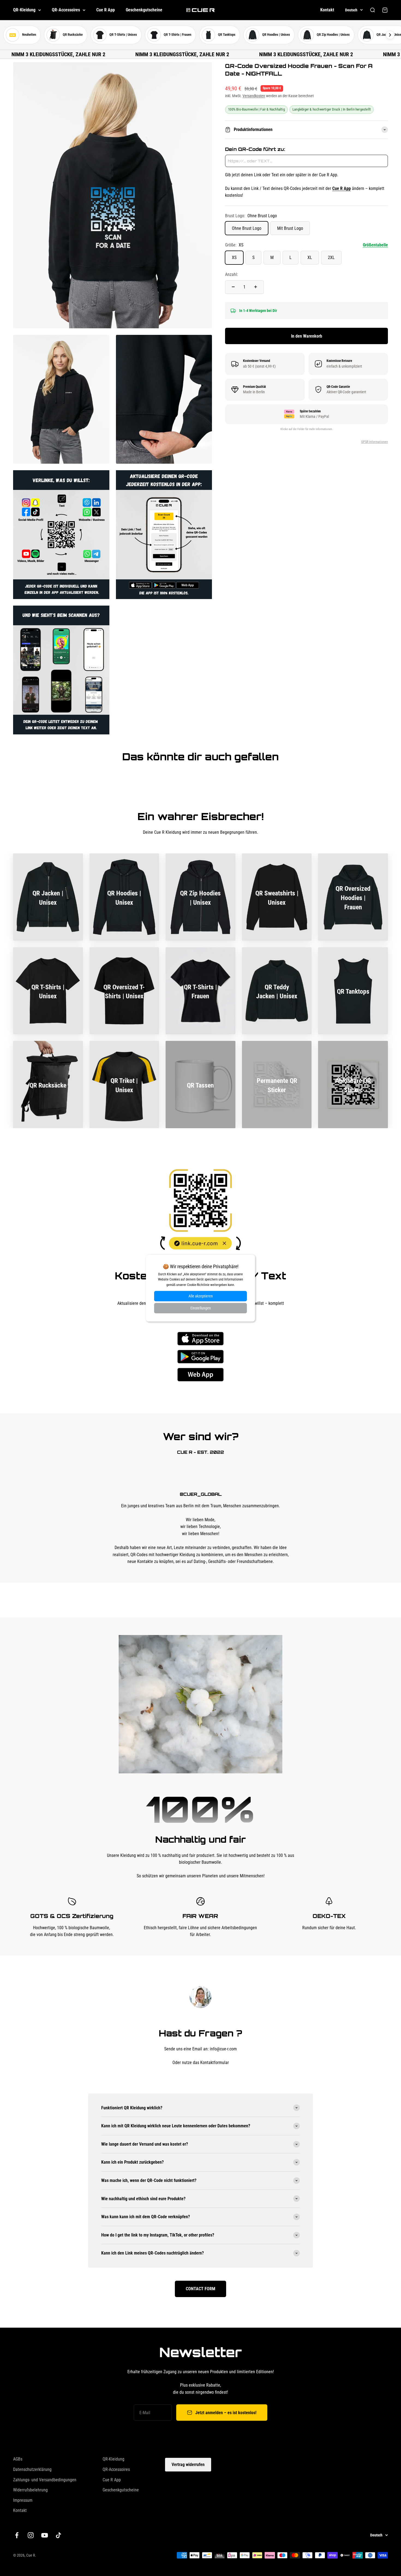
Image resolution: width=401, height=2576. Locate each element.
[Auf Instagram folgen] (31, 2535)
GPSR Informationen (375, 442)
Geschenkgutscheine (144, 10)
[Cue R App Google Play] (200, 1357)
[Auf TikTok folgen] (59, 2535)
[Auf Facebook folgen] (17, 2535)
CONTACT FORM (200, 2289)
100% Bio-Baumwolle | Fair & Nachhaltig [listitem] (256, 109)
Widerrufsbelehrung (30, 2490)
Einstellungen (201, 1308)
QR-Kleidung (24, 10)
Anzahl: (232, 274)
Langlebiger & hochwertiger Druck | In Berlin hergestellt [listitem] (332, 109)
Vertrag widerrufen (188, 2465)
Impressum (23, 2500)
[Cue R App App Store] (200, 1339)
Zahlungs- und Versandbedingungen (45, 2480)
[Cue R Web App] (200, 1375)
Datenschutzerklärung (32, 2469)
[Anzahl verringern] (233, 287)
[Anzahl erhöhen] (256, 287)
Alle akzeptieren (201, 1296)
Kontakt (327, 10)
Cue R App (106, 10)
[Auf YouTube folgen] (45, 2535)
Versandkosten (254, 96)
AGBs (18, 2459)
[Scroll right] (390, 35)
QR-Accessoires (66, 10)
